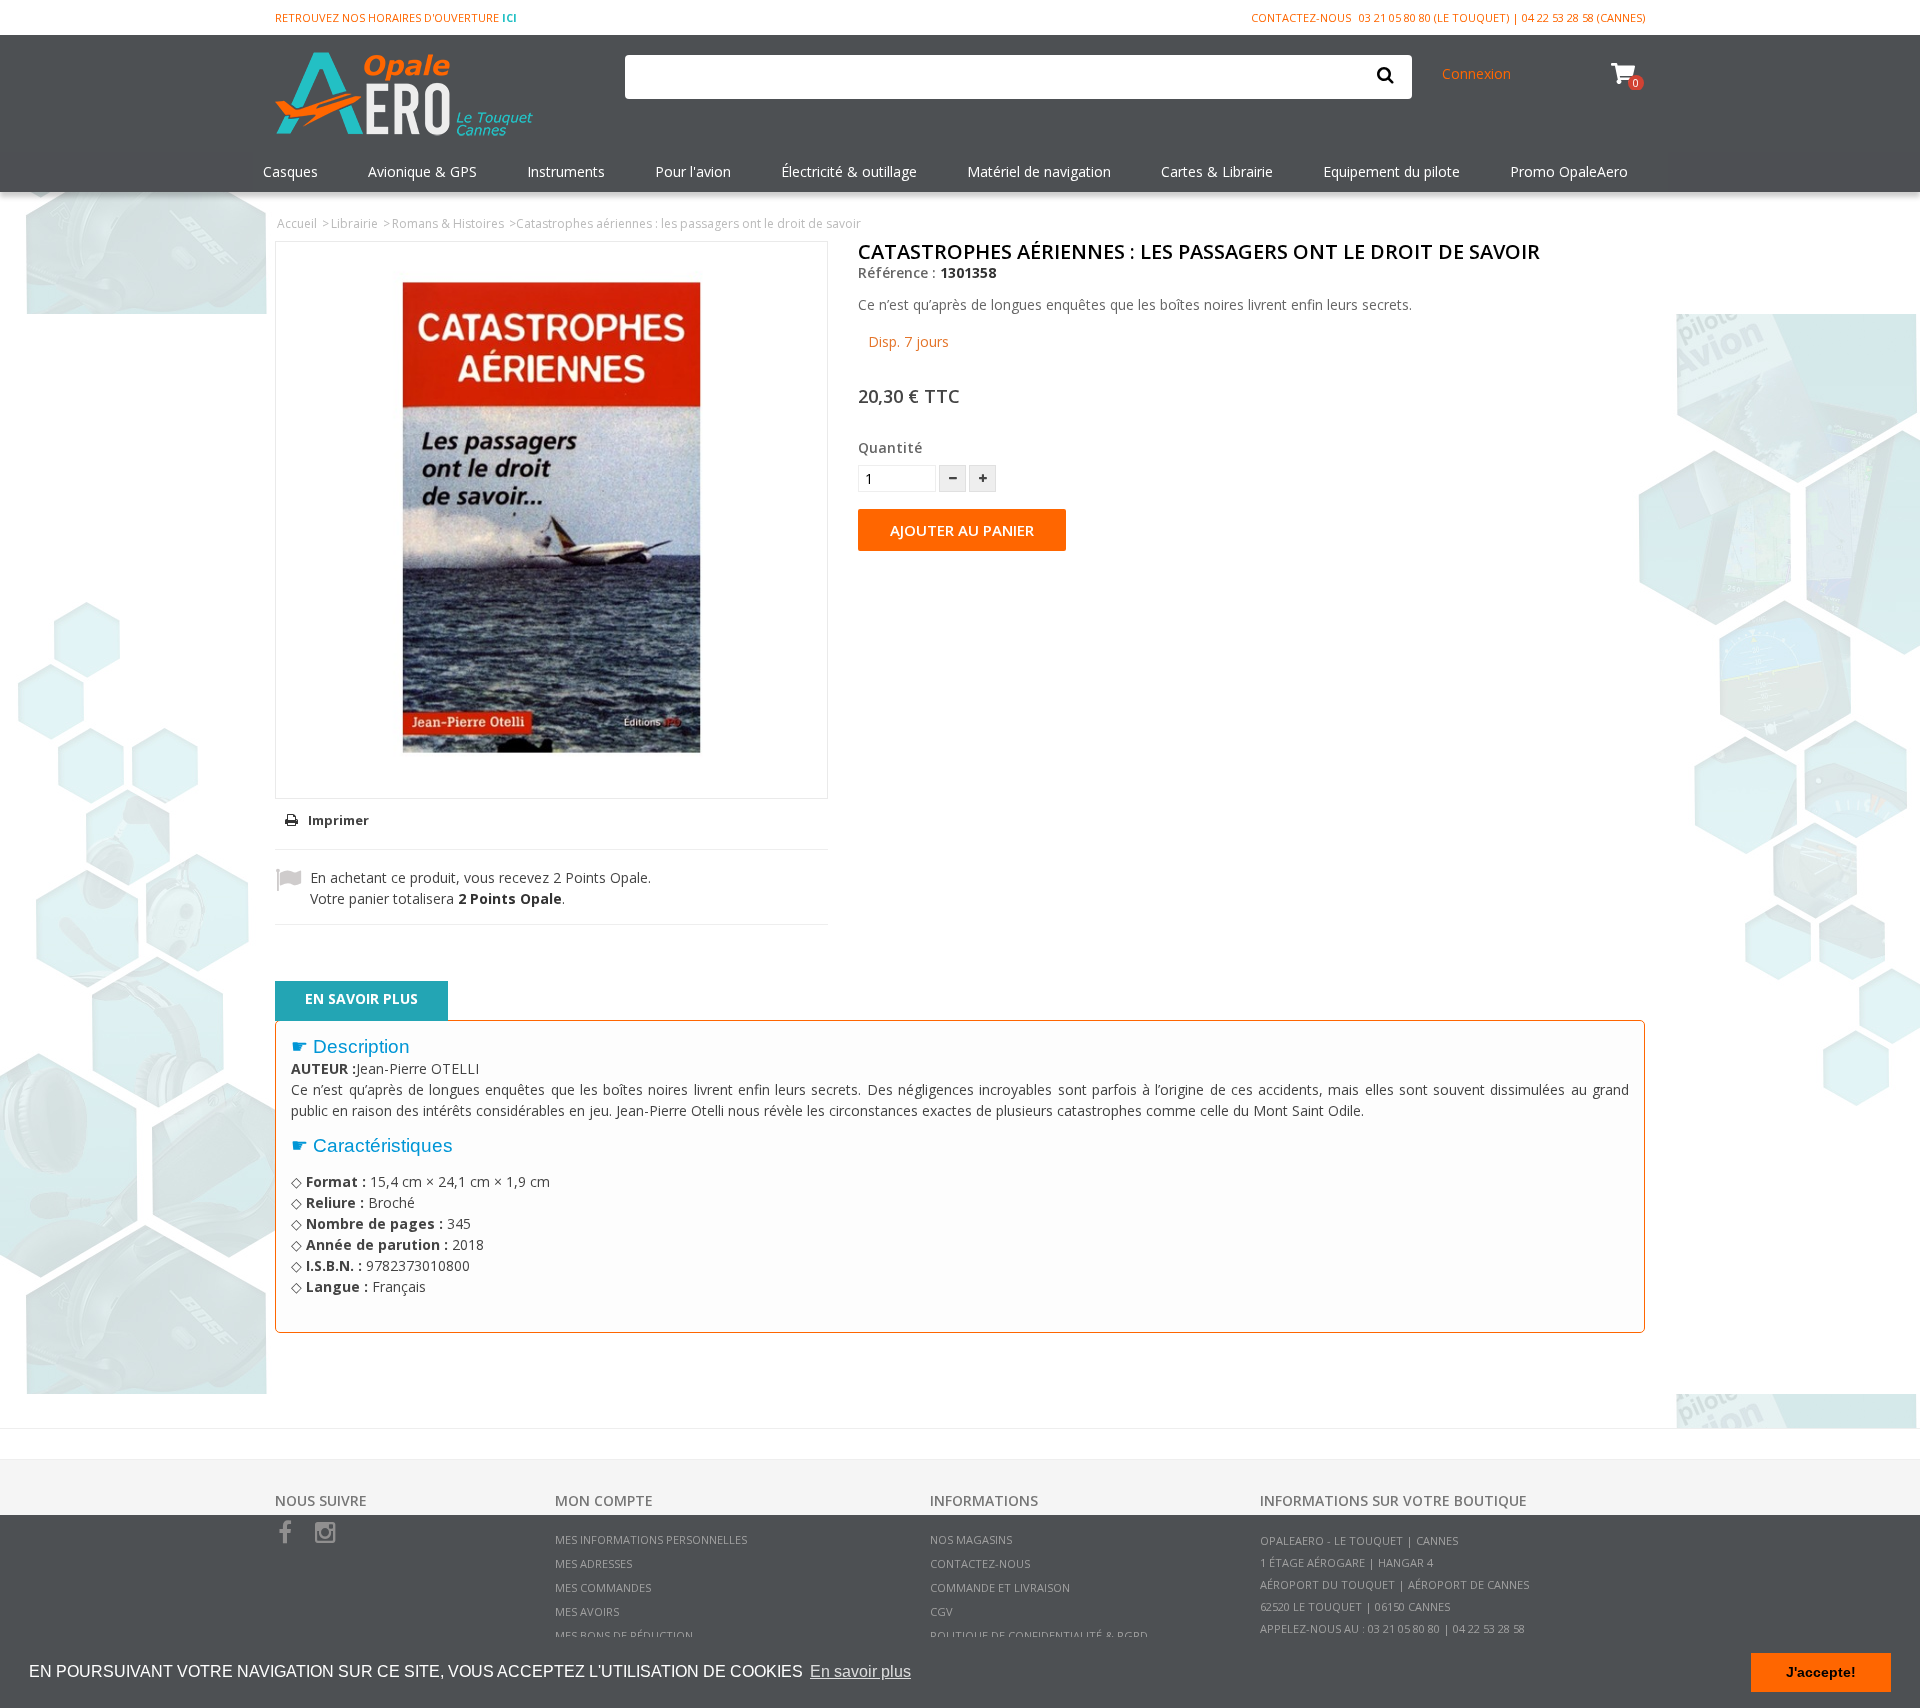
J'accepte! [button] (1821, 1672)
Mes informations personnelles (651, 1539)
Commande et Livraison (1000, 1587)
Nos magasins (971, 1539)
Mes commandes (603, 1587)
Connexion (1476, 73)
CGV (941, 1611)
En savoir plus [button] (860, 1671)
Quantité (890, 447)
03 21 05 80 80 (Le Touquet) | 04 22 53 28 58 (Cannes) (1502, 17)
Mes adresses (593, 1563)
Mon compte (604, 1500)
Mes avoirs (587, 1611)
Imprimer (338, 820)
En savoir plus (361, 998)
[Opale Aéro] (435, 96)
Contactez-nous (1301, 17)
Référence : (897, 272)
